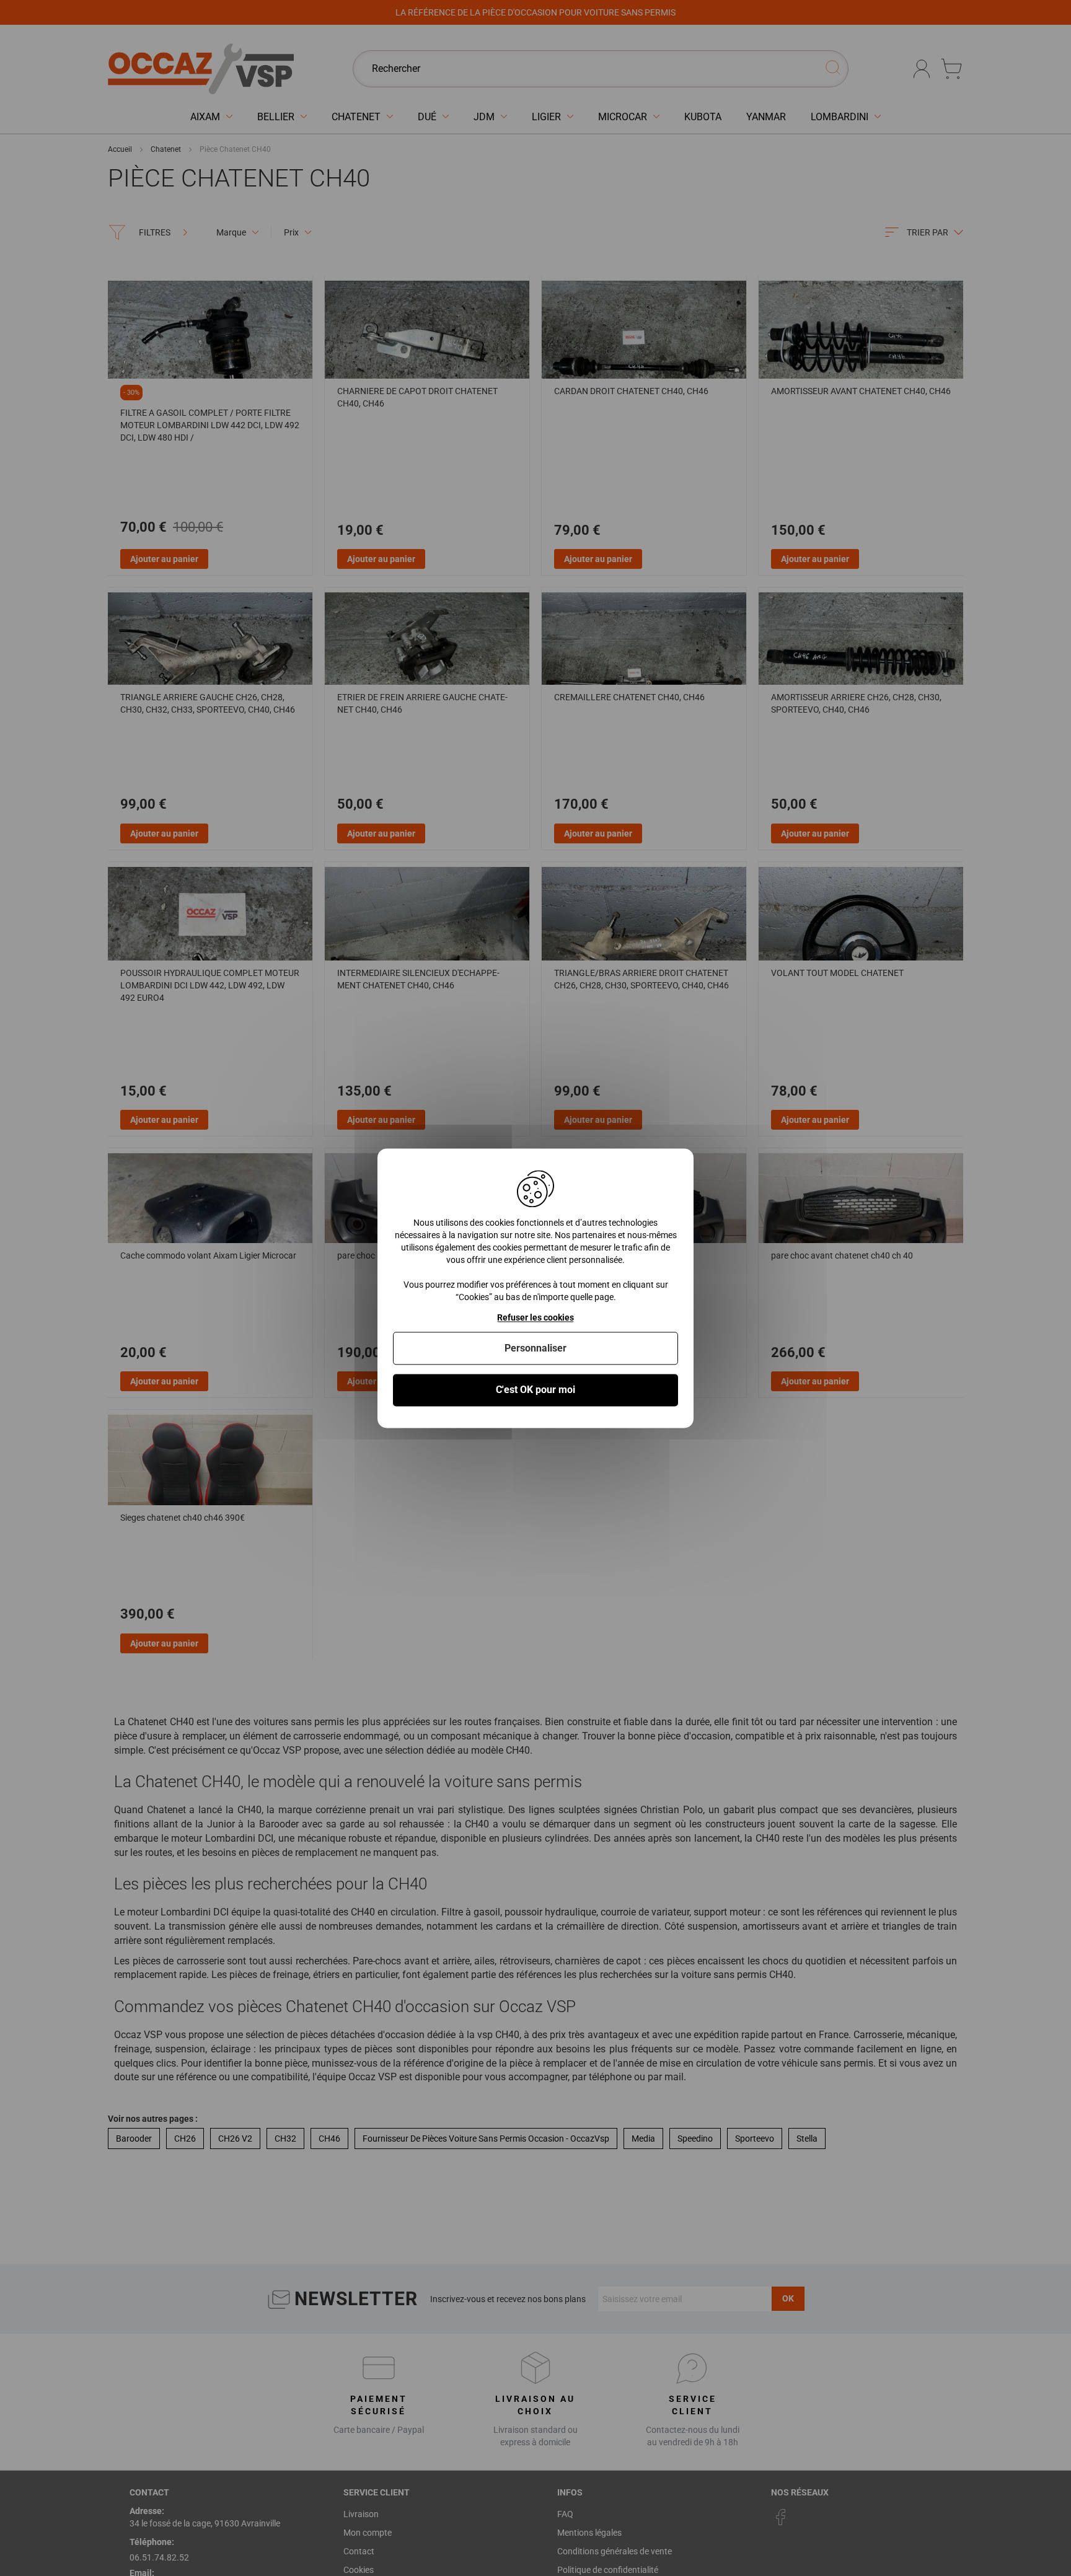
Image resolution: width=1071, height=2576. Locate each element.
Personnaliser (535, 1349)
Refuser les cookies (535, 1317)
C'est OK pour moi (535, 1390)
